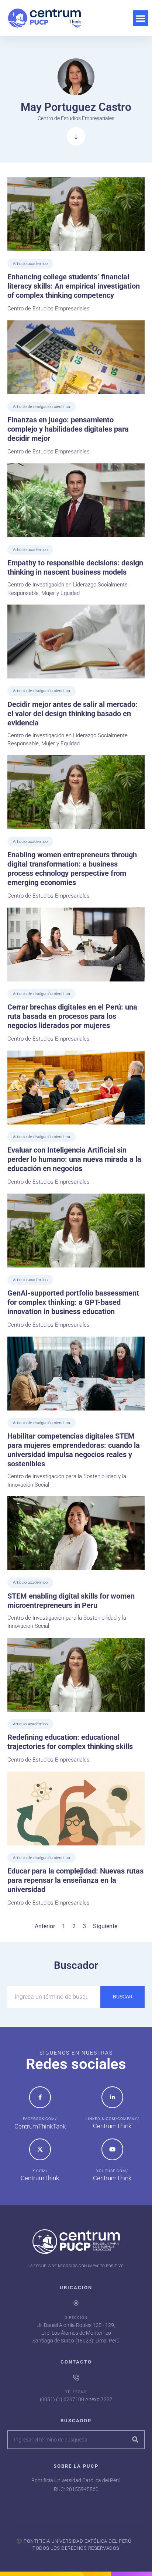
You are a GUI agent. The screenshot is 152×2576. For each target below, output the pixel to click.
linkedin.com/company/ (112, 2119)
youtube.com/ (112, 2171)
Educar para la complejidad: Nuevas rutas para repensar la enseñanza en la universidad (75, 1880)
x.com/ (40, 2171)
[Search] (135, 2440)
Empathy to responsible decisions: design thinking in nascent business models (75, 567)
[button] (141, 18)
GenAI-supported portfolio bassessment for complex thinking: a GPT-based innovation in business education (73, 1302)
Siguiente (105, 1926)
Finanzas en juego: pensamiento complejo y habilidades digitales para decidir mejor (68, 429)
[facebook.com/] (40, 2097)
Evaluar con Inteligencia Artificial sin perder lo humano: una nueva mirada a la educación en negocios (74, 1159)
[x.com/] (40, 2149)
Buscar (123, 1997)
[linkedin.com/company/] (112, 2097)
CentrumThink (112, 2126)
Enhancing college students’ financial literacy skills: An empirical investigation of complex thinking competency (74, 286)
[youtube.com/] (112, 2149)
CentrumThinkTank (40, 2126)
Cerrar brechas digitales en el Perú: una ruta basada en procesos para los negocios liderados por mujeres (72, 1016)
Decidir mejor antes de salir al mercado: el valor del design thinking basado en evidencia (72, 714)
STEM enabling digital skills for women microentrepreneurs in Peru (71, 1601)
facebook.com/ (40, 2119)
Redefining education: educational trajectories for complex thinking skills (70, 1742)
